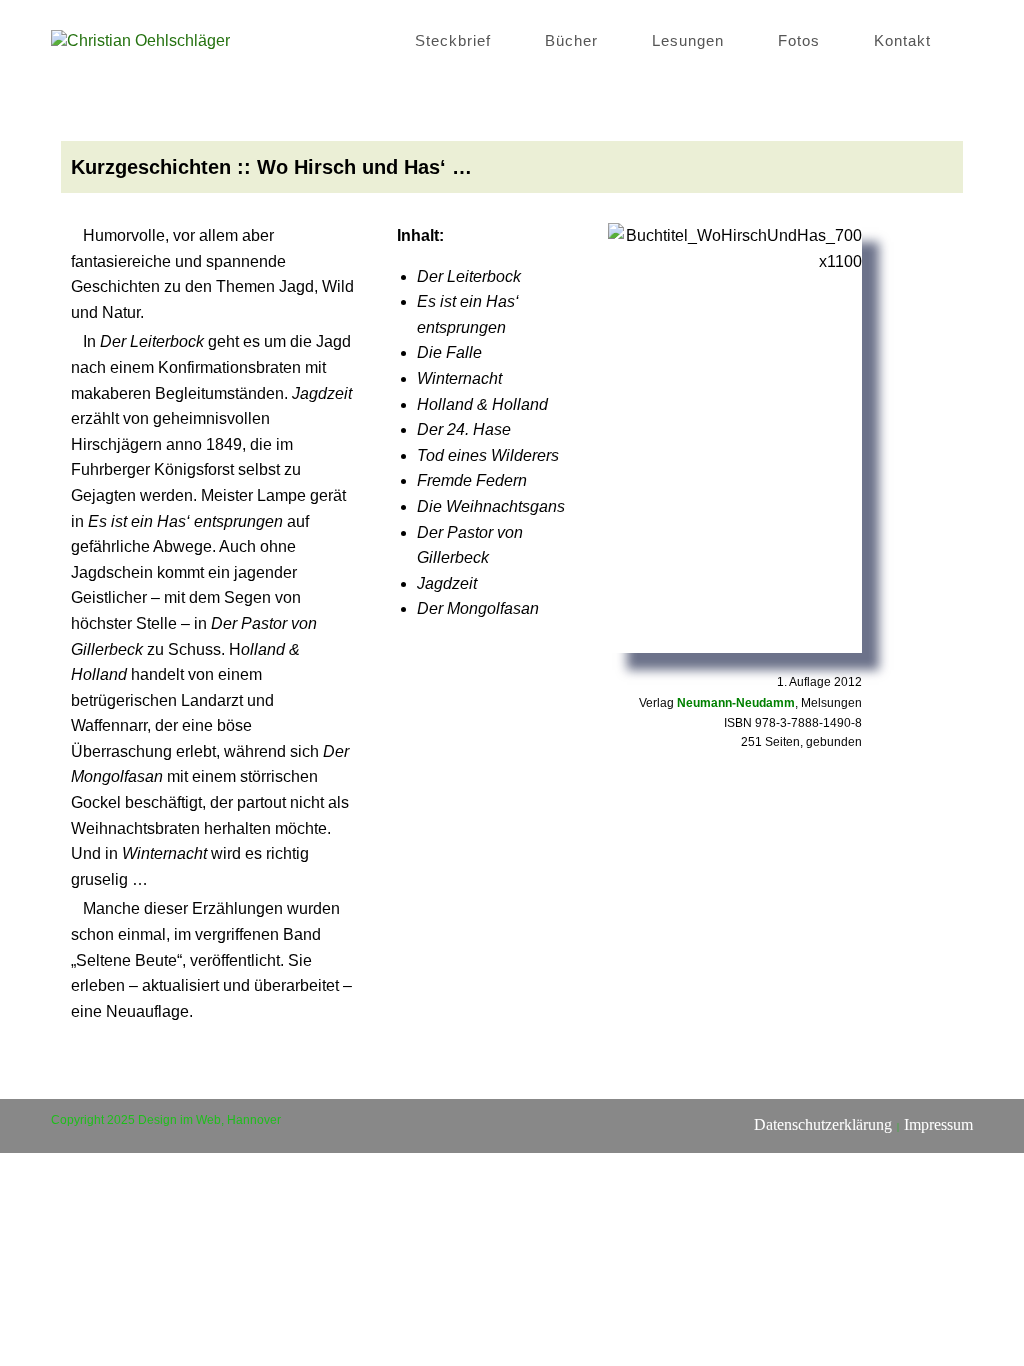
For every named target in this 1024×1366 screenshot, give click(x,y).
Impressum (938, 1124)
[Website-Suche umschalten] (967, 40)
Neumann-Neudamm (736, 703)
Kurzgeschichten (151, 167)
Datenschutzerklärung (823, 1124)
